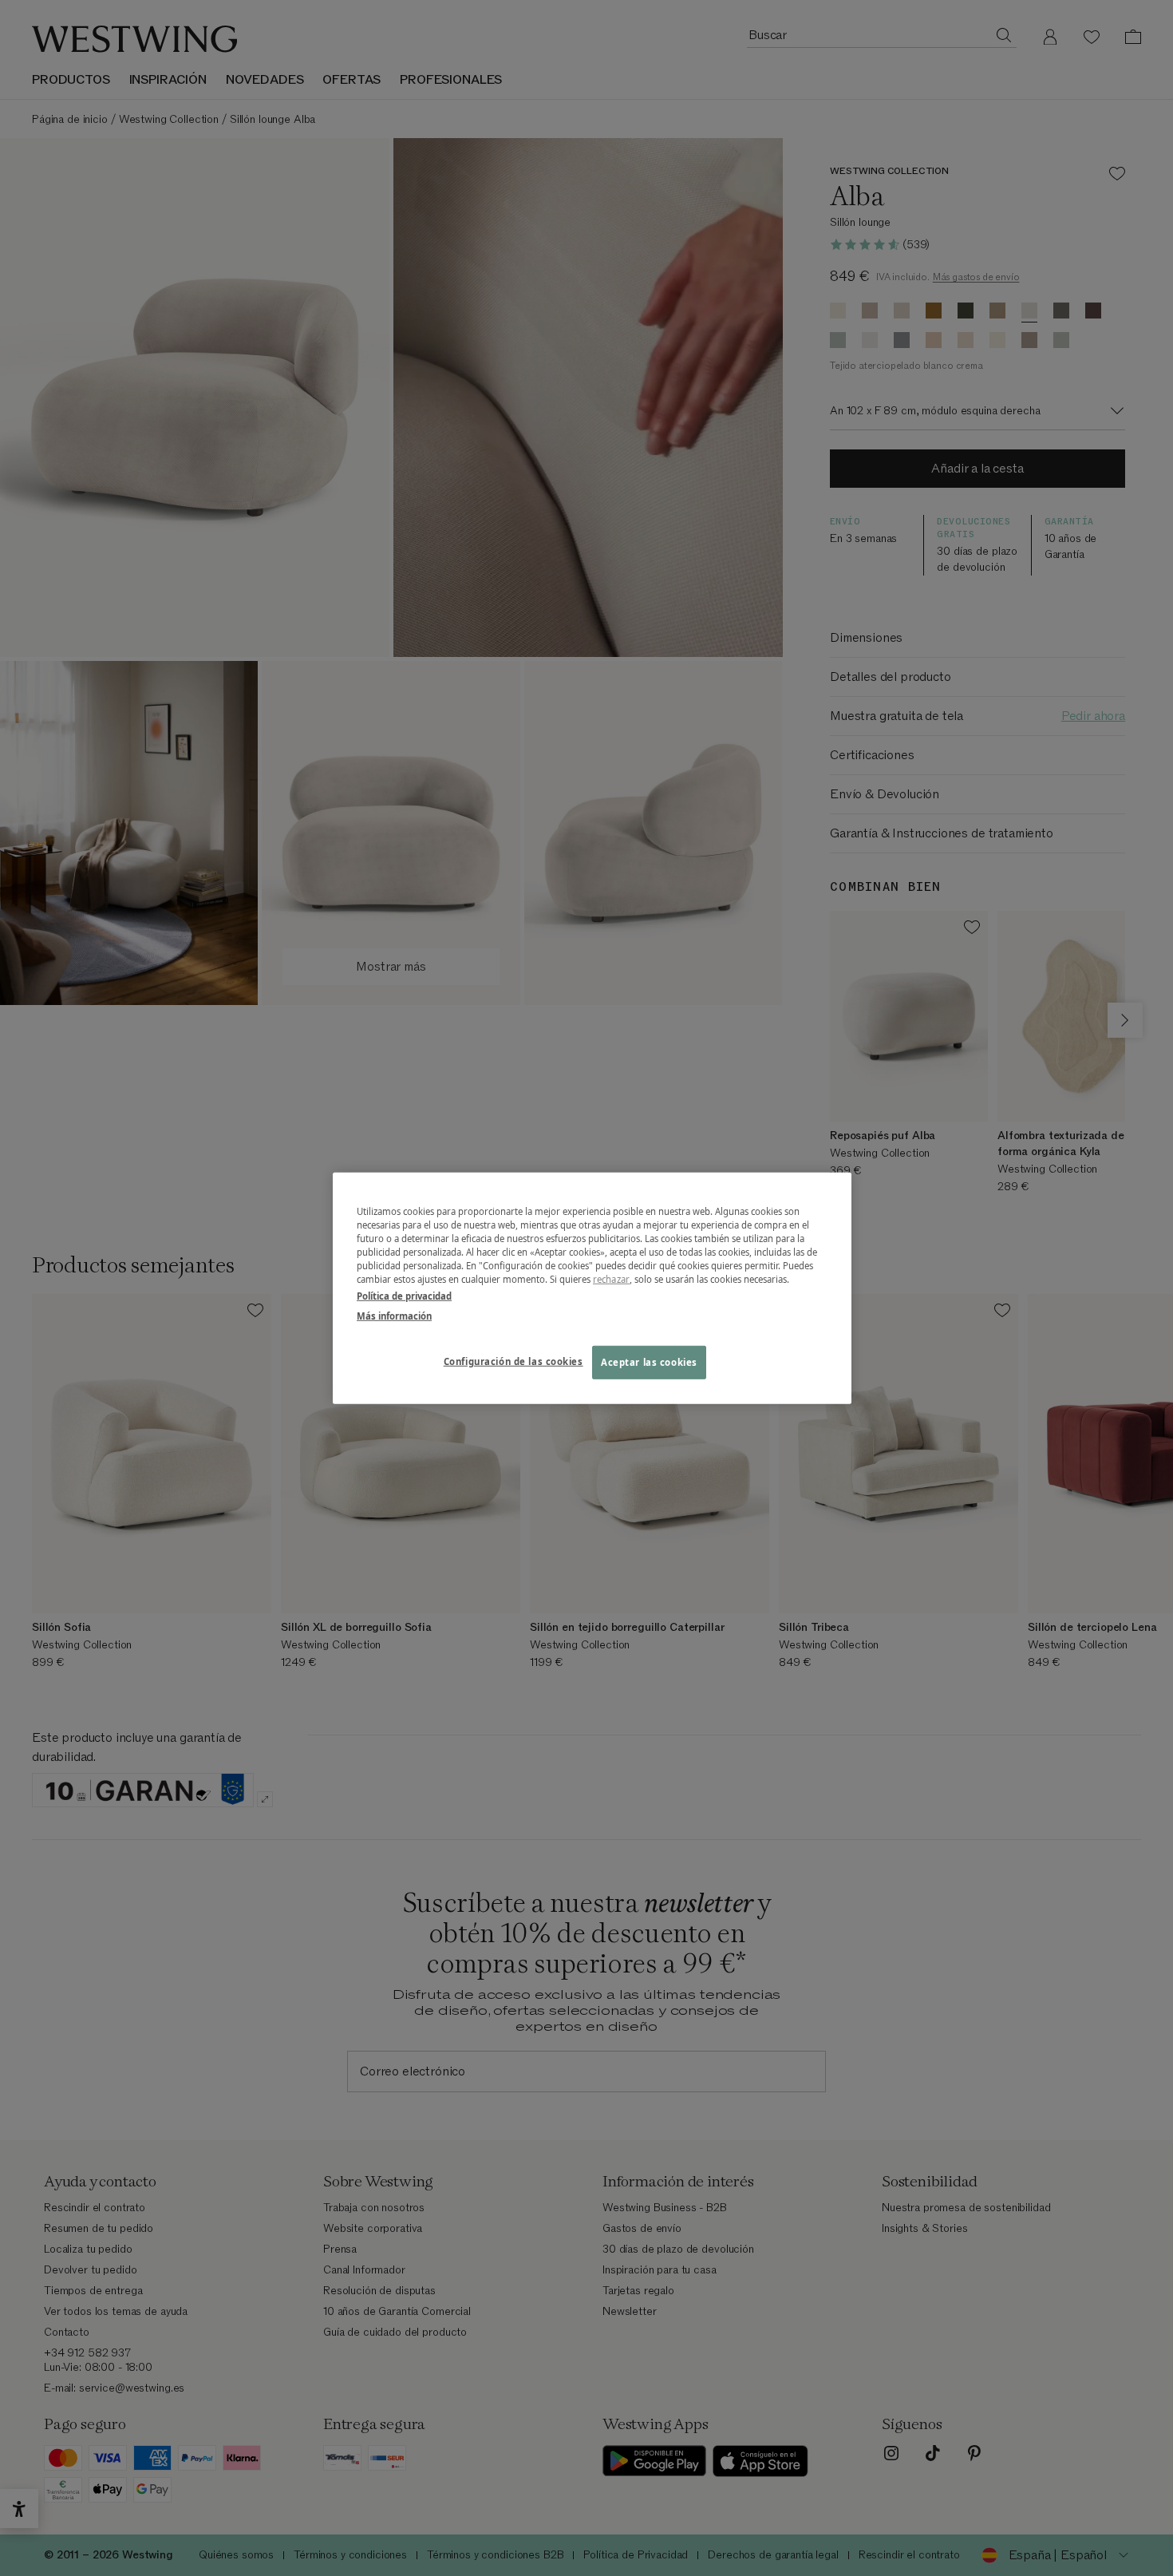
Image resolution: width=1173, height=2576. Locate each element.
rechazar (611, 1279)
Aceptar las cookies (649, 1362)
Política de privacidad (404, 1296)
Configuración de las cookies (513, 1361)
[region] (592, 1288)
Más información (394, 1316)
